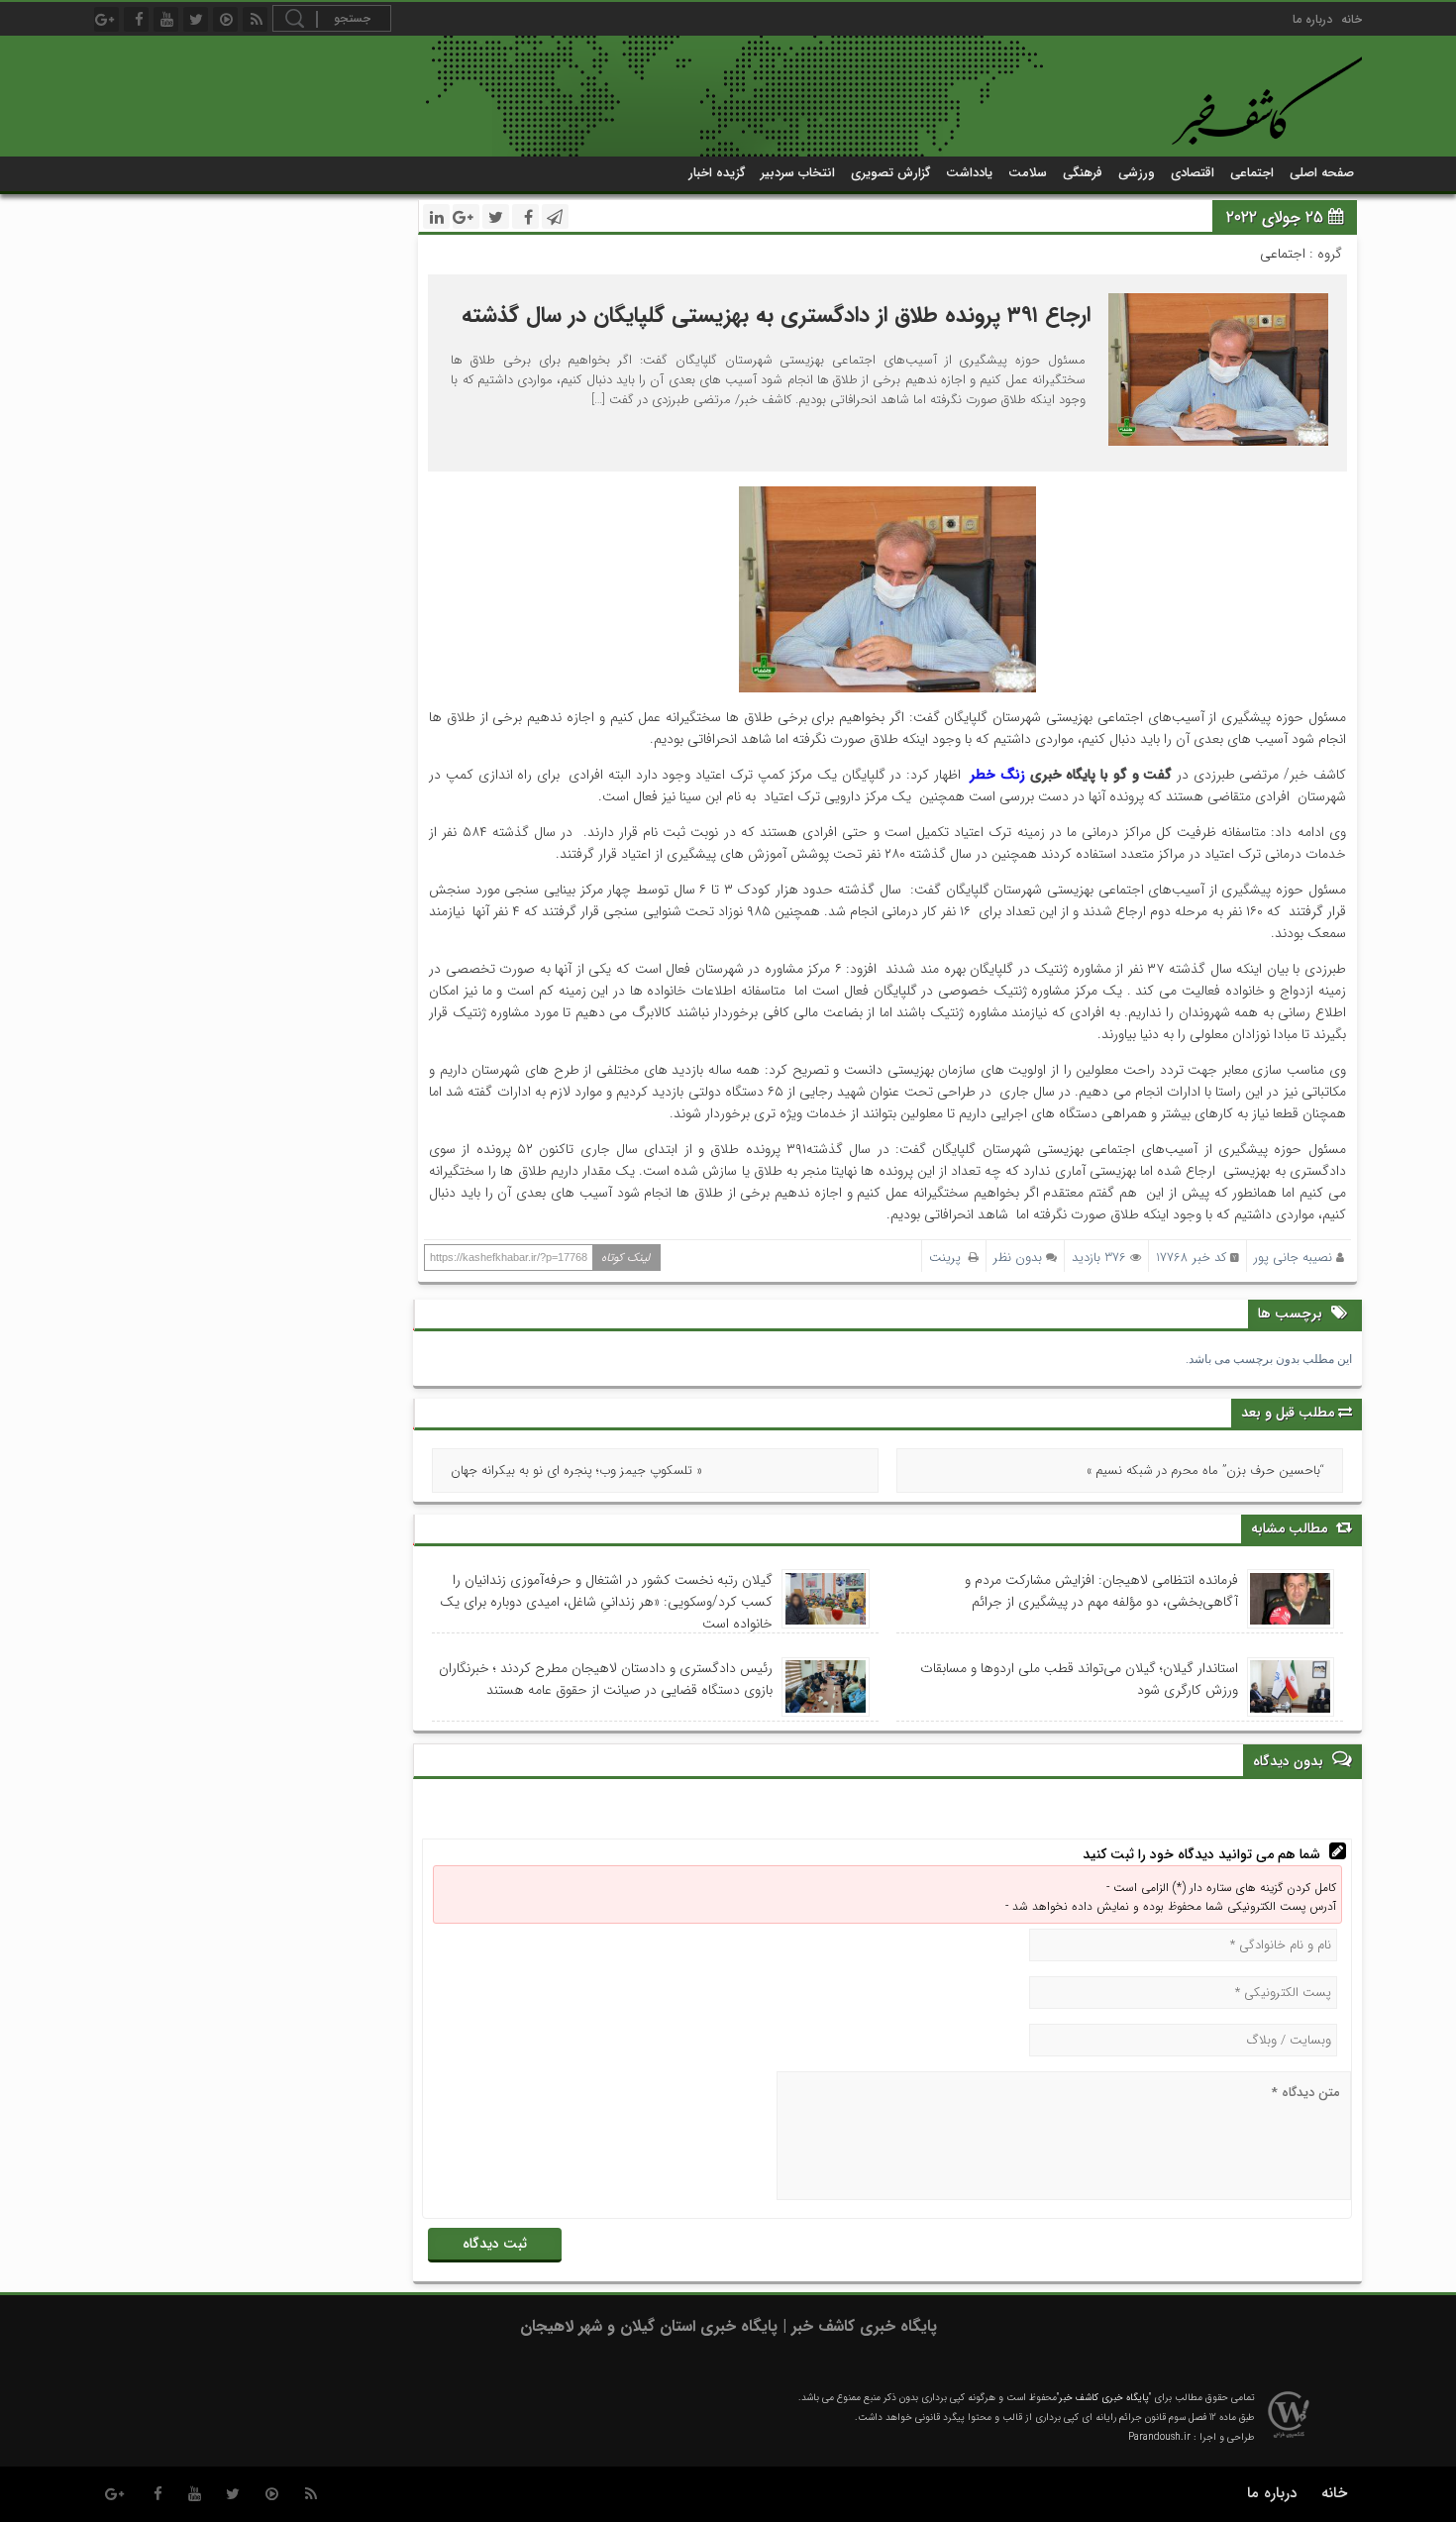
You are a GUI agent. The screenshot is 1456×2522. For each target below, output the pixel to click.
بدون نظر (1018, 1258)
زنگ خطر (997, 775)
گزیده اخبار (717, 173)
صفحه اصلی (1322, 173)
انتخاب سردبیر (798, 173)
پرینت (949, 1258)
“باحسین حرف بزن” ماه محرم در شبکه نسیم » (1205, 1471)
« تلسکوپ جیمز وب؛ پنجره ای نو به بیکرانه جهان (576, 1471)
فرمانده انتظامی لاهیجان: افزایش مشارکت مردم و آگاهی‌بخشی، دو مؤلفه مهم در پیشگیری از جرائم (1101, 1591)
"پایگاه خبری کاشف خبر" (1104, 2398)
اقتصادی (1193, 173)
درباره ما (1312, 19)
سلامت (1028, 173)
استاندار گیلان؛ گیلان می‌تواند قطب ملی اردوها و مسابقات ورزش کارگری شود (1079, 1679)
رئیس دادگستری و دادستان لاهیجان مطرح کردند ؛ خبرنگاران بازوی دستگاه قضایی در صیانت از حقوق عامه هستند (606, 1679)
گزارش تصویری (890, 173)
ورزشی (1137, 173)
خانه (1352, 19)
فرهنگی (1083, 173)
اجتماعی (1252, 173)
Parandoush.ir (1159, 2437)
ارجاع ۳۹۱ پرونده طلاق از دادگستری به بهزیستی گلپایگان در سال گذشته (773, 315)
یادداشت (969, 173)
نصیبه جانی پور (1293, 1258)
